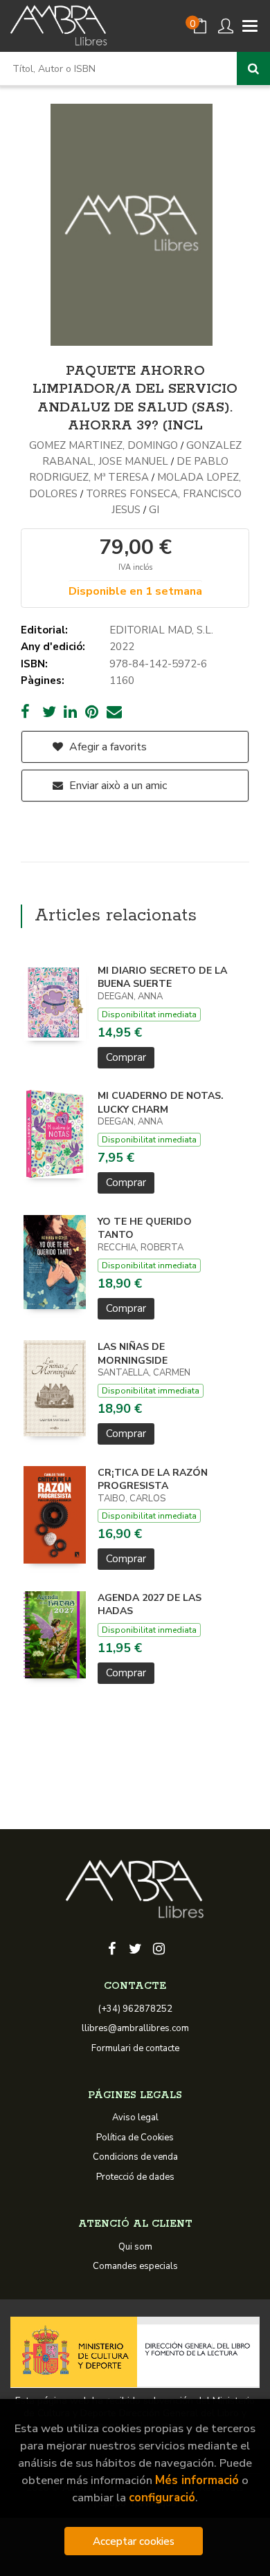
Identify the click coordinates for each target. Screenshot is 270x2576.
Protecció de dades (135, 2177)
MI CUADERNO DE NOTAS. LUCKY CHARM (161, 1103)
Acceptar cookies (134, 2541)
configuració (162, 2498)
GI (154, 510)
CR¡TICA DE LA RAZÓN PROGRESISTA (153, 1480)
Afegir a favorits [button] (107, 747)
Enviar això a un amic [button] (117, 786)
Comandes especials (135, 2266)
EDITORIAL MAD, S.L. (161, 630)
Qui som (135, 2247)
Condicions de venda (135, 2157)
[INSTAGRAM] (159, 1947)
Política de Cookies (135, 2138)
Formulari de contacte (135, 2048)
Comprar (126, 1057)
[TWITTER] (135, 1947)
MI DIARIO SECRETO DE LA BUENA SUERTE (162, 977)
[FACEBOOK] (111, 1947)
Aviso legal (135, 2118)
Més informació (197, 2480)
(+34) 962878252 (135, 2009)
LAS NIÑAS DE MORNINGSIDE (133, 1354)
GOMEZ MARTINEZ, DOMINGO (105, 445)
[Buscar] (253, 68)
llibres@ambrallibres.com (135, 2028)
